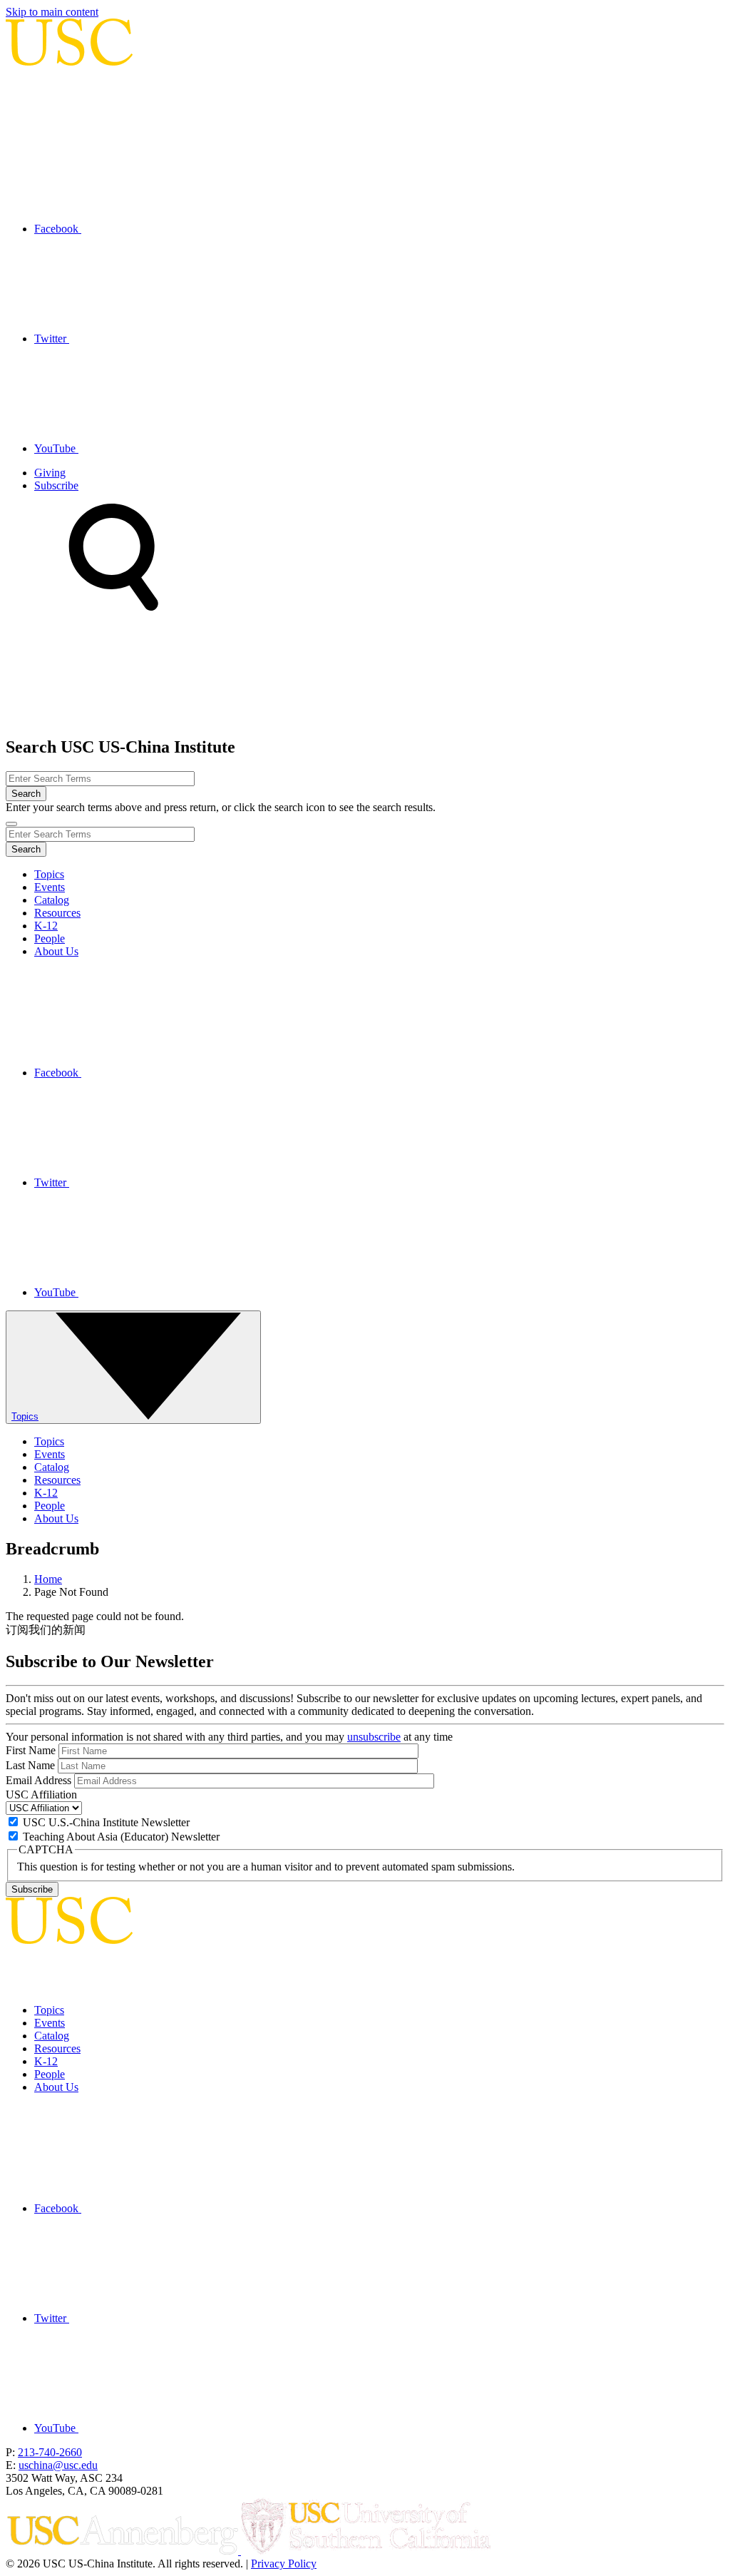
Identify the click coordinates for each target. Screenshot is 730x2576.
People (50, 938)
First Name (31, 1750)
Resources (57, 913)
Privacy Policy (284, 2564)
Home (48, 1579)
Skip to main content (52, 12)
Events (50, 887)
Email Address (38, 1780)
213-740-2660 (50, 2452)
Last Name (30, 1765)
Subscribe (56, 485)
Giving (50, 473)
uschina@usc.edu (58, 2465)
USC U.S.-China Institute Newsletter (106, 1822)
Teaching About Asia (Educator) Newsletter (121, 1837)
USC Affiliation (41, 1794)
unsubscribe (374, 1737)
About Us (56, 951)
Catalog (52, 900)
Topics (49, 874)
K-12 (46, 926)
